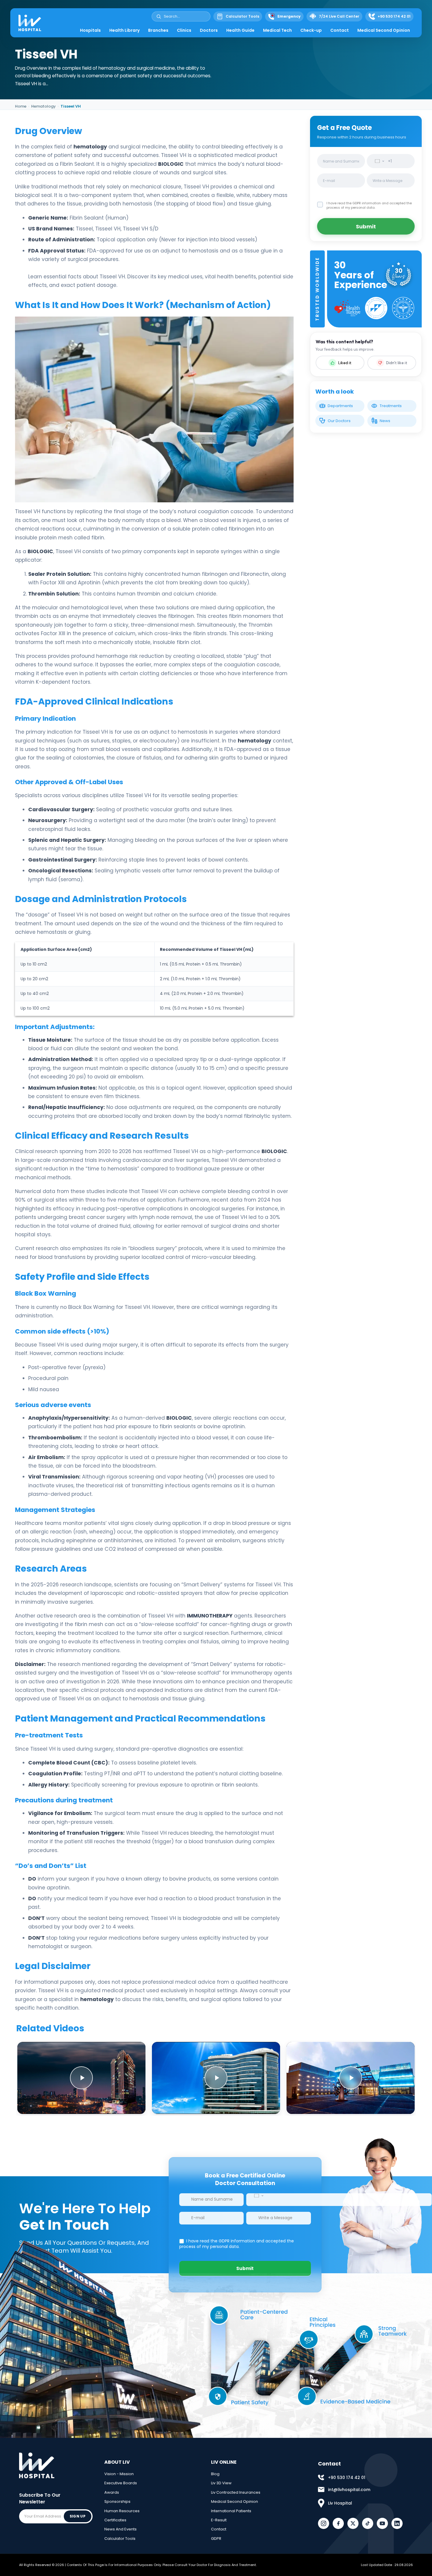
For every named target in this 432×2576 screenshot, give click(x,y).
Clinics (184, 30)
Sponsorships (117, 2501)
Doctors (209, 30)
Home (21, 106)
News (385, 421)
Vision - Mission (119, 2474)
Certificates (115, 2520)
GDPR (216, 2539)
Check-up (311, 30)
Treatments (391, 406)
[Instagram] (324, 2523)
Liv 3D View (221, 2483)
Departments (340, 406)
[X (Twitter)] (353, 2523)
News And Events (120, 2529)
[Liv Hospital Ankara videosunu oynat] (81, 2078)
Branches (158, 30)
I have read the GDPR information (354, 203)
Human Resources (122, 2511)
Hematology (43, 106)
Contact (340, 30)
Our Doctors (339, 421)
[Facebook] (338, 2523)
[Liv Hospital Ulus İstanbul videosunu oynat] (351, 2078)
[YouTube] (382, 2523)
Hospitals (90, 30)
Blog (215, 2474)
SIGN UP (78, 2516)
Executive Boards (121, 2483)
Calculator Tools (120, 2539)
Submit (366, 226)
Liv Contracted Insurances (236, 2492)
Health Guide (240, 30)
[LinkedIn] (397, 2523)
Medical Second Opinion (384, 30)
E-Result (219, 2520)
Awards (112, 2492)
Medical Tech (277, 30)
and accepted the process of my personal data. (369, 205)
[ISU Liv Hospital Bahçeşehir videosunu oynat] (216, 2078)
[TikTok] (368, 2523)
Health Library (124, 30)
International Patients (231, 2511)
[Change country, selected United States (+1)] (378, 161)
